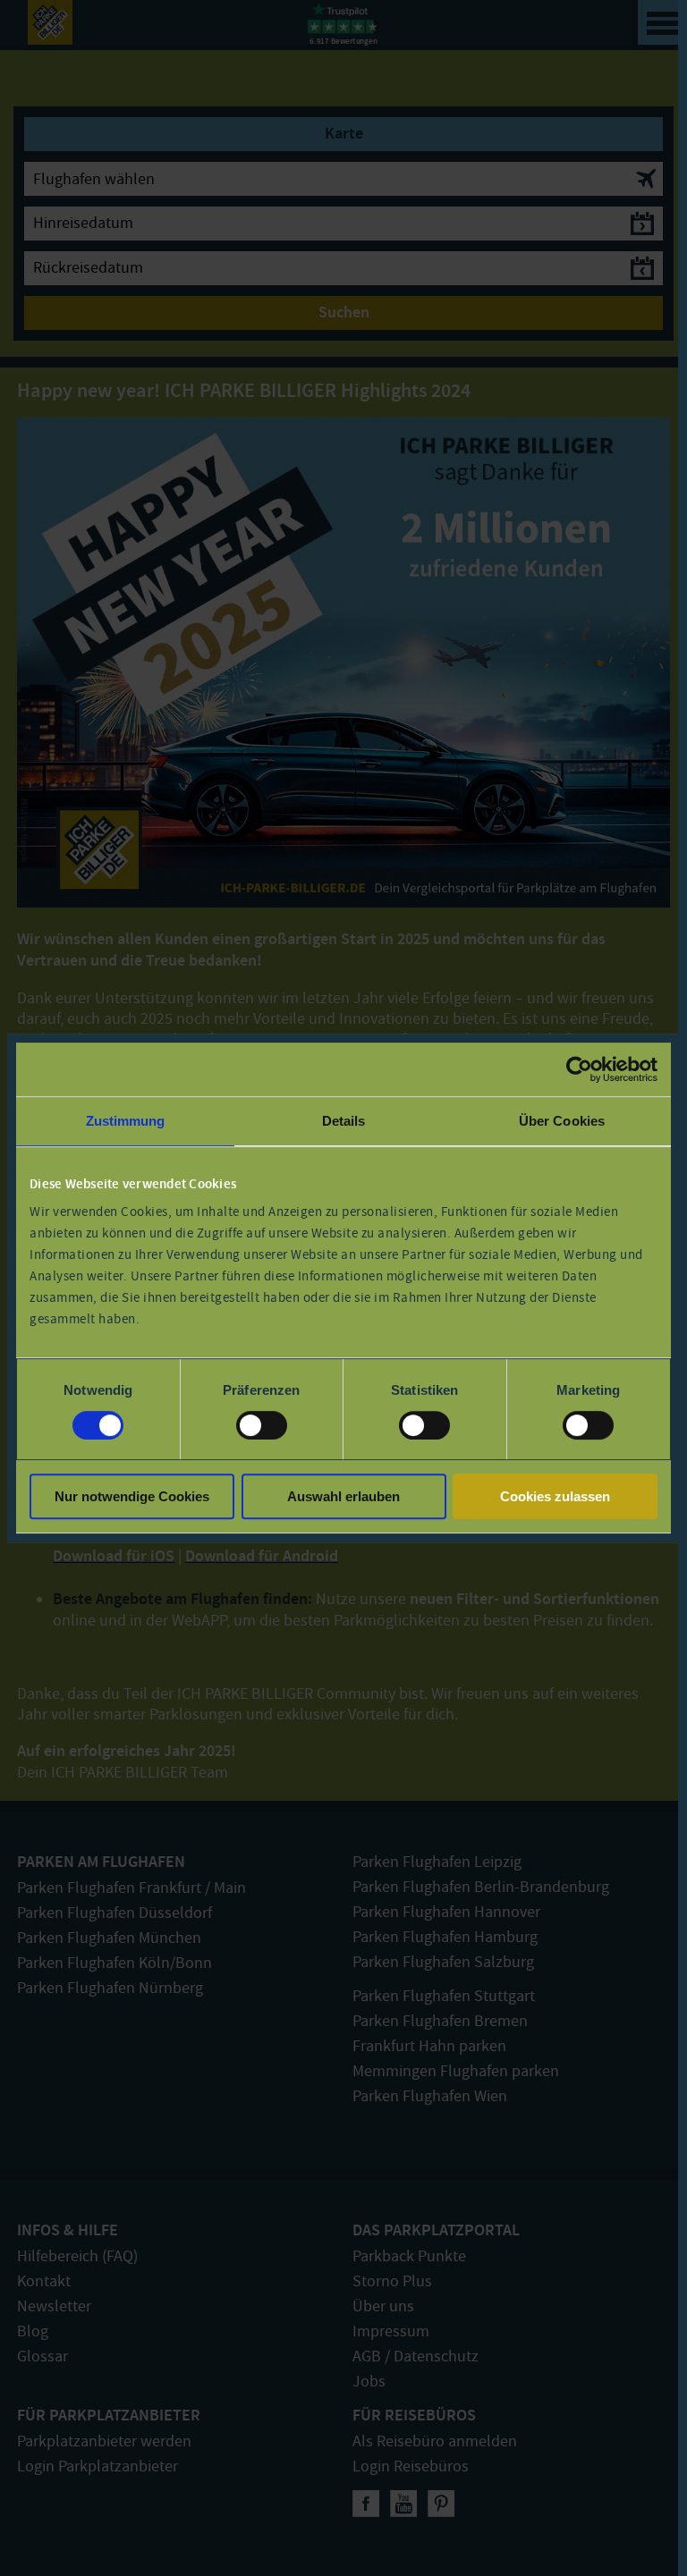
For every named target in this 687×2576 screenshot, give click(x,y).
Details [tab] (344, 1121)
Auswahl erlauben (343, 1496)
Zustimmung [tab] (126, 1121)
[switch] (262, 1425)
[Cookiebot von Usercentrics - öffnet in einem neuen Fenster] (579, 1069)
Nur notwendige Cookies (132, 1496)
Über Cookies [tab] (562, 1121)
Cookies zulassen (555, 1496)
